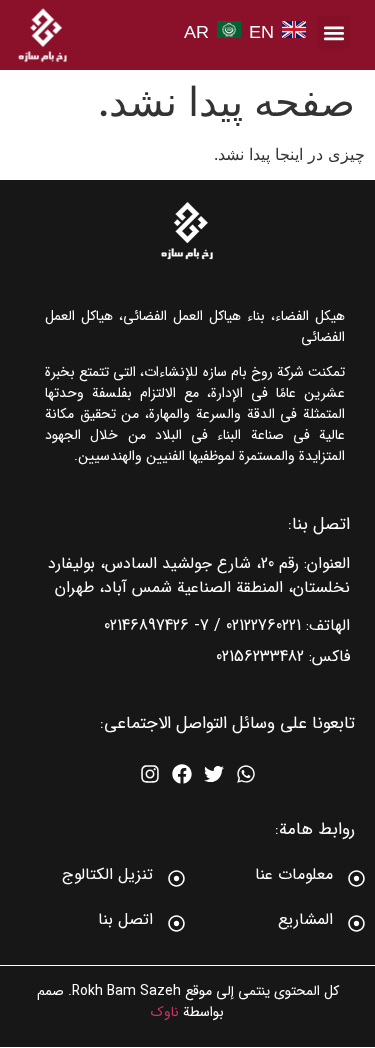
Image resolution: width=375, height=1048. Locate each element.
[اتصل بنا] (176, 923)
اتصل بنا (125, 919)
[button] (333, 32)
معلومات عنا (294, 874)
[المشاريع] (356, 923)
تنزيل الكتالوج (107, 874)
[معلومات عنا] (356, 878)
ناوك (165, 1012)
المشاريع (305, 919)
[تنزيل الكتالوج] (176, 878)
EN (261, 32)
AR (196, 32)
